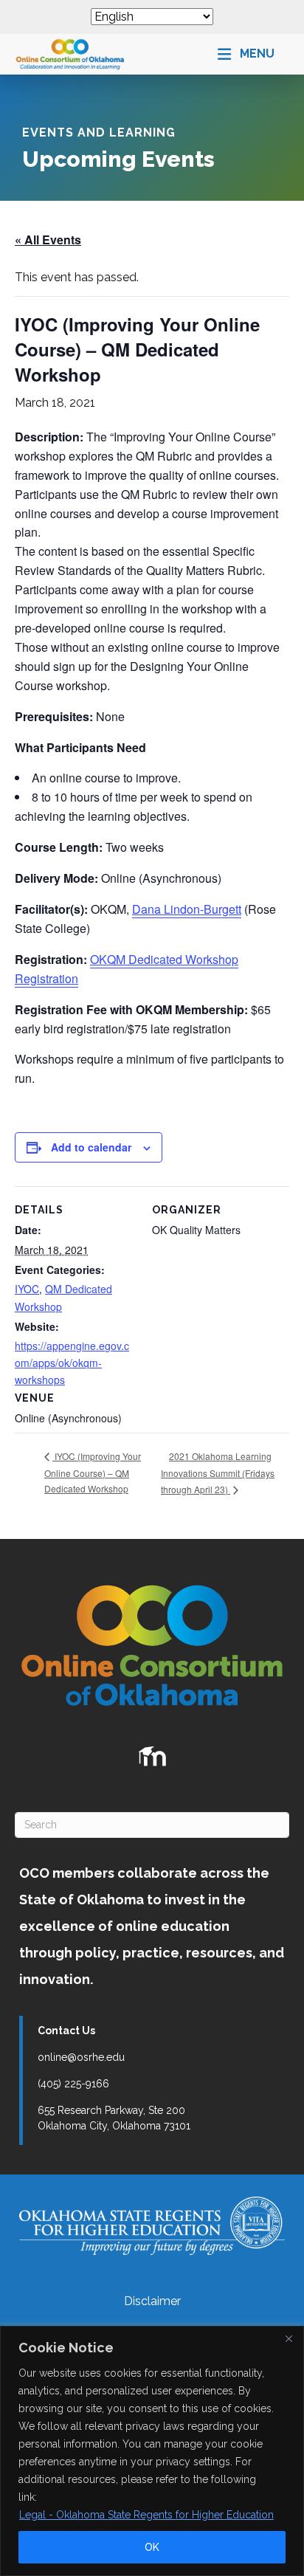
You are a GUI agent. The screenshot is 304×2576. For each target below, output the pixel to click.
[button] (246, 54)
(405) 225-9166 (73, 2084)
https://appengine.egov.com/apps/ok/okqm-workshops (72, 1363)
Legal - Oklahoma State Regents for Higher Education (146, 2515)
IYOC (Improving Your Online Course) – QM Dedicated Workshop (93, 1472)
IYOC (27, 1289)
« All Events (48, 240)
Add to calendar (91, 1147)
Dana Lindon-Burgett (187, 909)
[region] (152, 2451)
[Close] (289, 2338)
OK (152, 2547)
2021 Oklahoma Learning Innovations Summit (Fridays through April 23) (218, 1473)
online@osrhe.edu (81, 2057)
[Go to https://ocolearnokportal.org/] (152, 1757)
